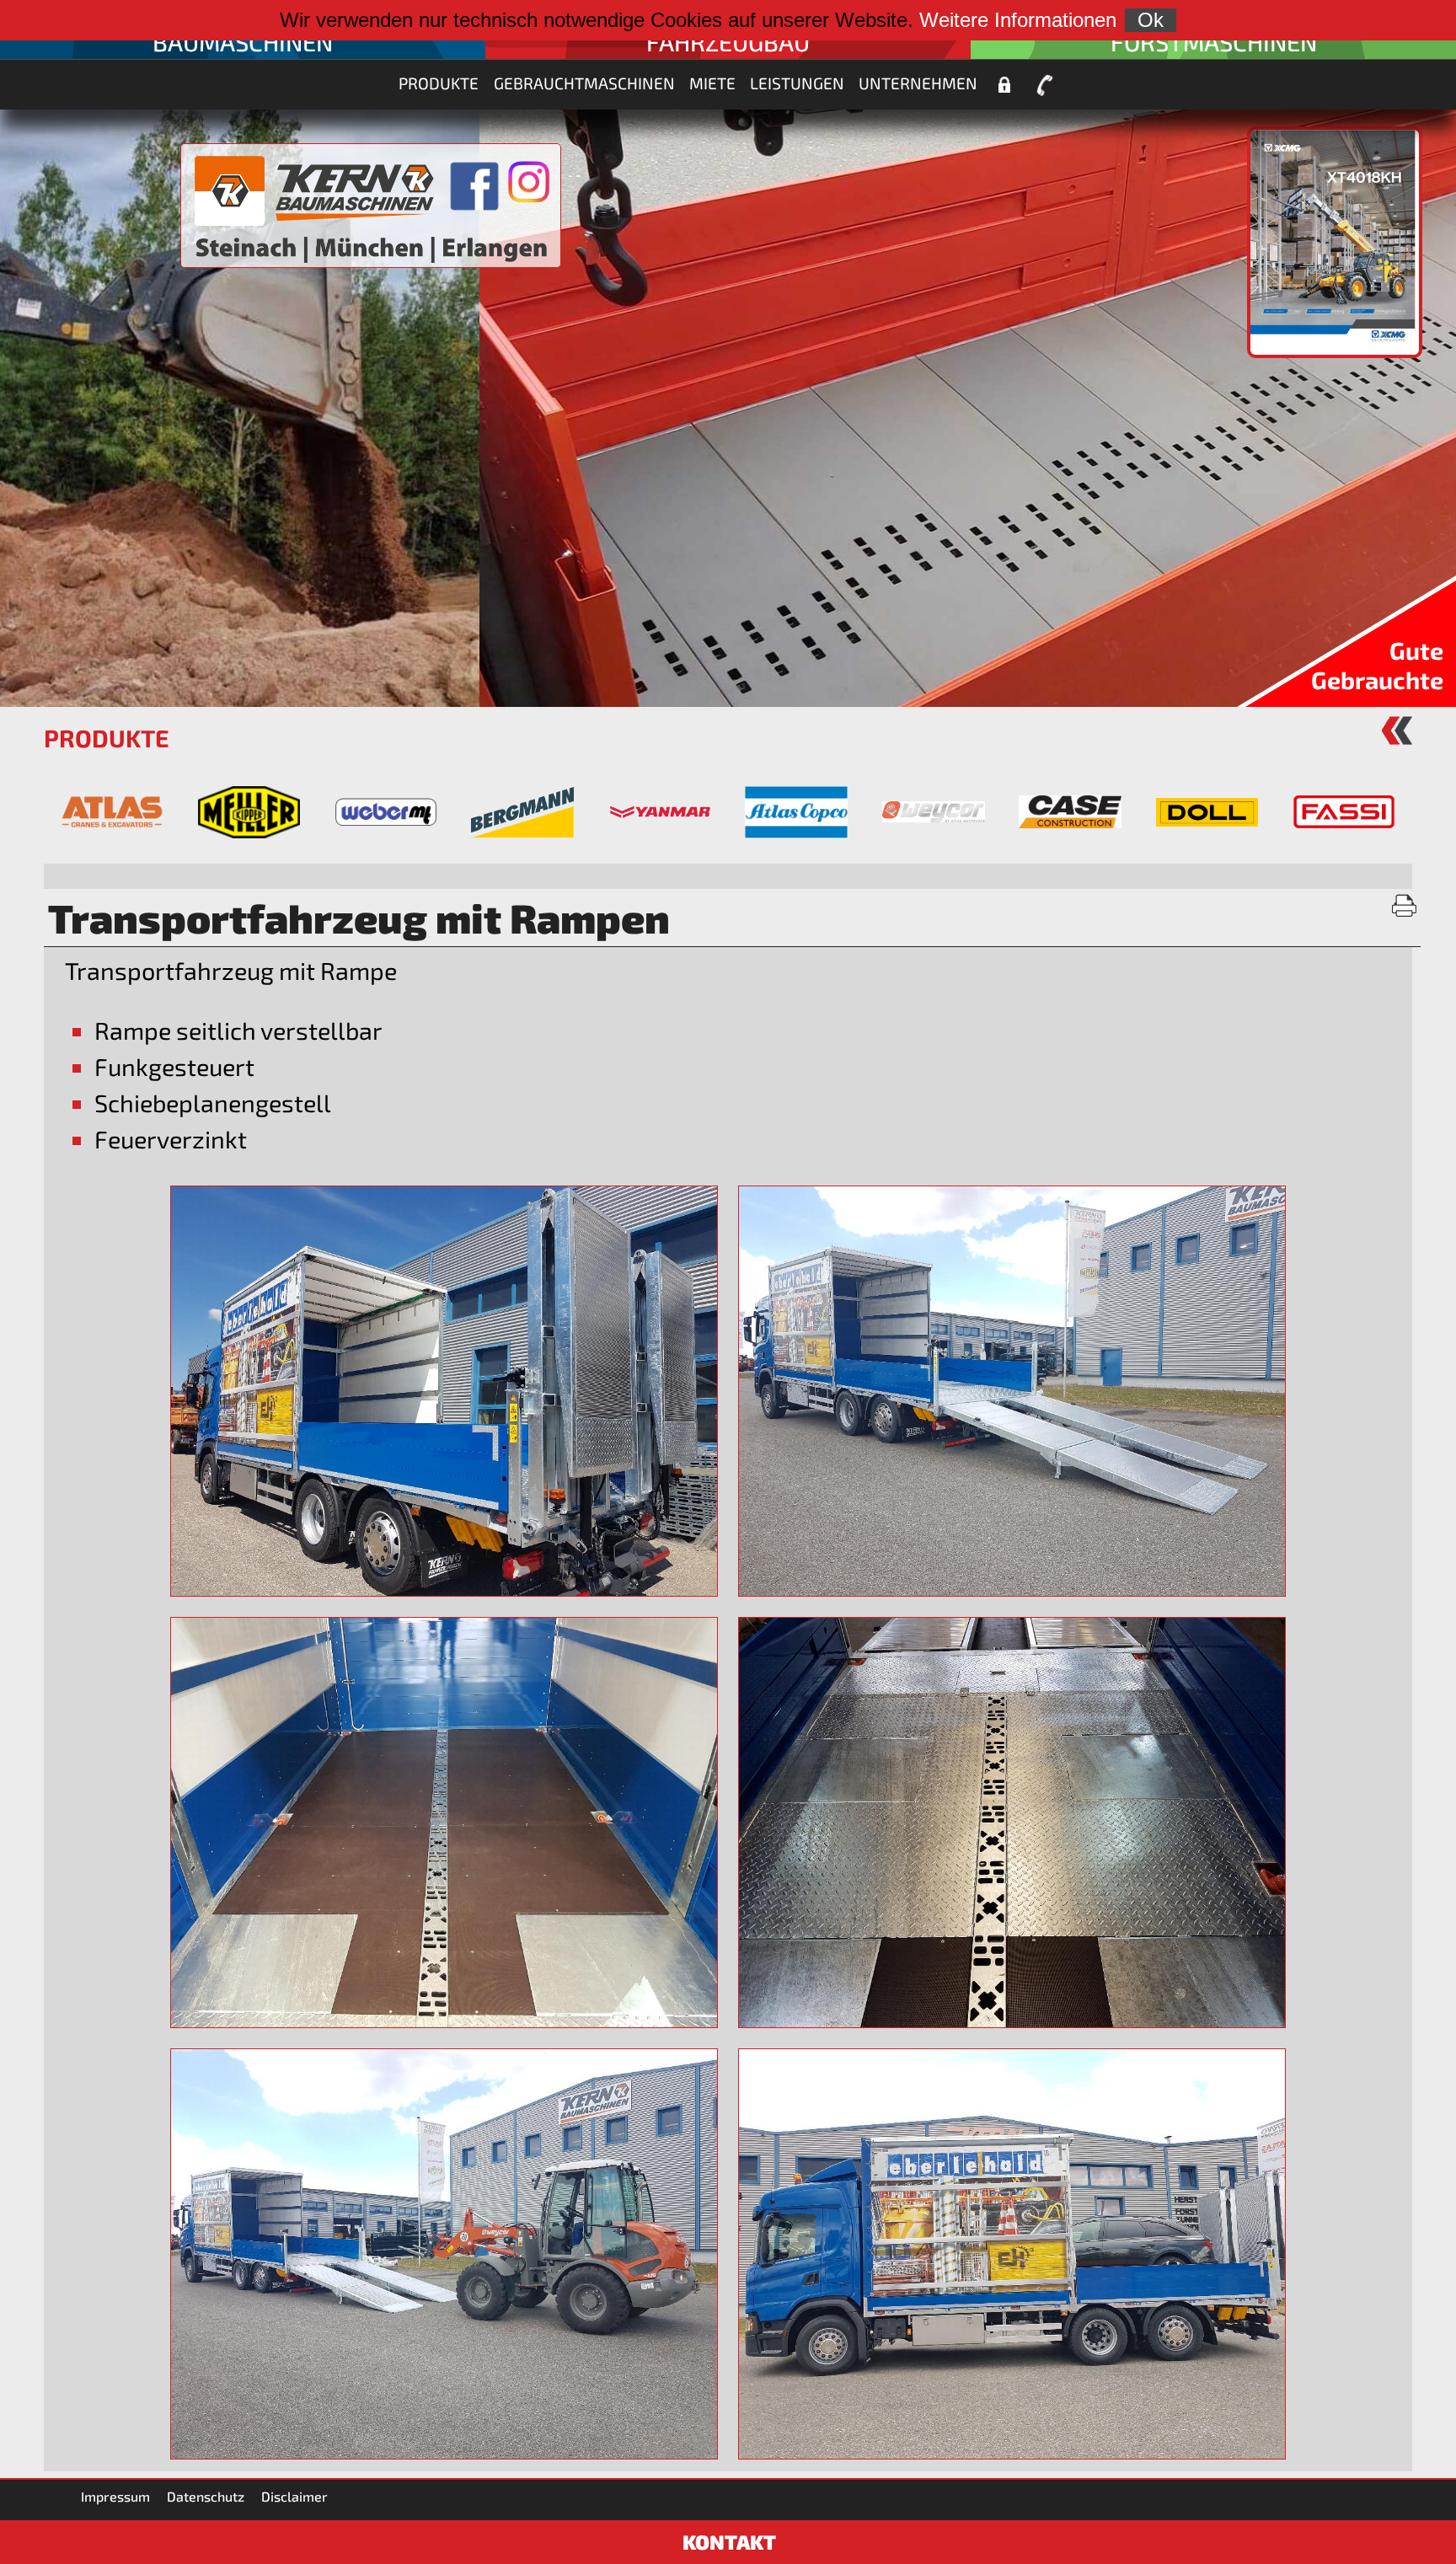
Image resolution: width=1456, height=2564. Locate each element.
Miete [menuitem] (712, 83)
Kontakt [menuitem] (1045, 85)
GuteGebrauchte (1377, 665)
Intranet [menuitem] (1005, 85)
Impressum (115, 2496)
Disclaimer (294, 2496)
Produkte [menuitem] (439, 83)
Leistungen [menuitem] (797, 83)
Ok (1151, 20)
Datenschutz (206, 2496)
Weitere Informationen (1018, 20)
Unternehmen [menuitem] (918, 83)
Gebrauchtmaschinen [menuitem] (584, 83)
